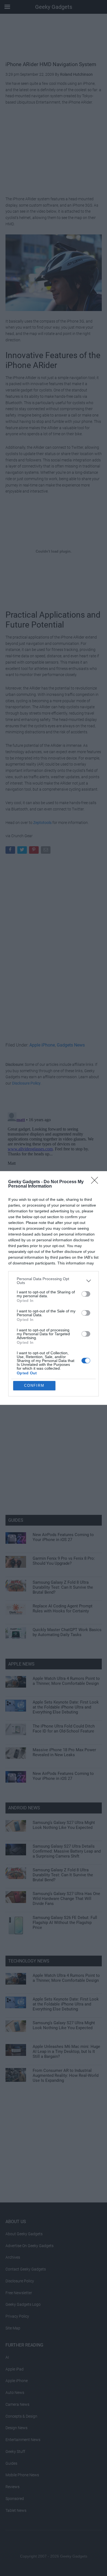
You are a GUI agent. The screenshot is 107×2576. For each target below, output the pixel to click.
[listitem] (54, 1281)
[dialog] (54, 1288)
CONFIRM (34, 1386)
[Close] (96, 1182)
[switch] (86, 1294)
